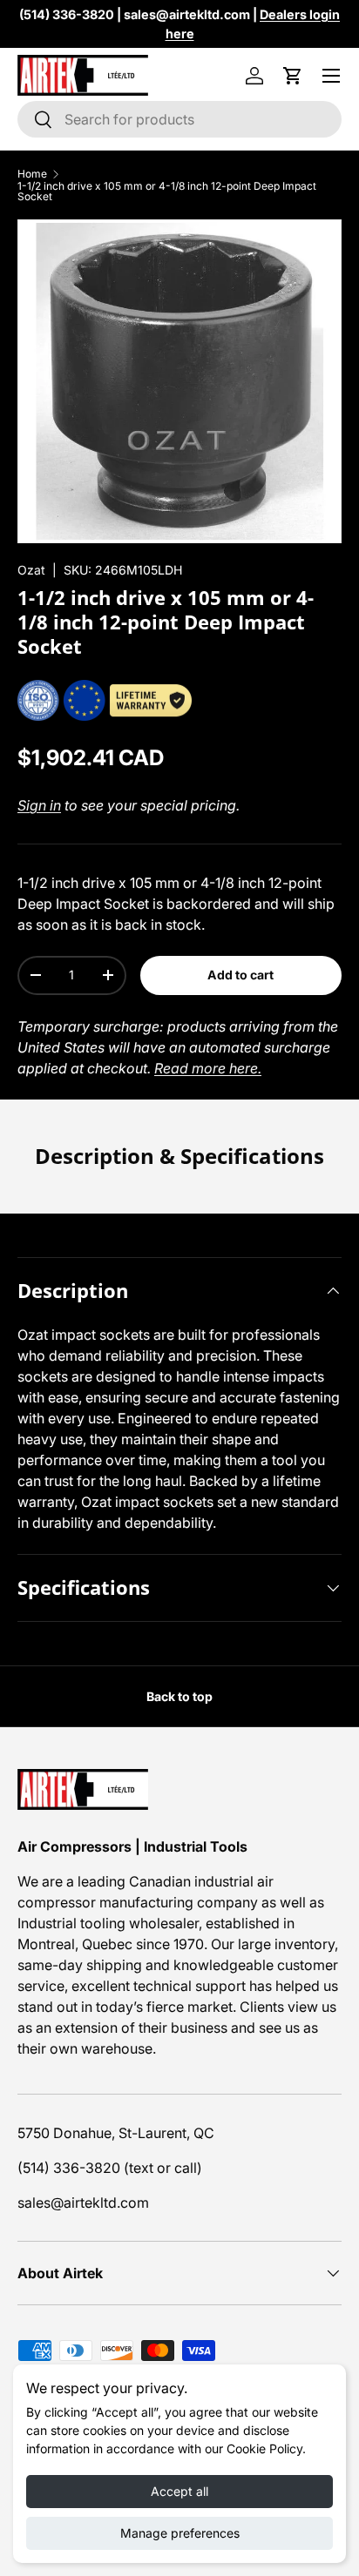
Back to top (179, 1696)
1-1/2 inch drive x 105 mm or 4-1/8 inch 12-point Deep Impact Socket (167, 192)
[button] (293, 76)
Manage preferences (180, 2533)
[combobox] (179, 119)
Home (32, 174)
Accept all (179, 2491)
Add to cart (240, 975)
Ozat (31, 570)
